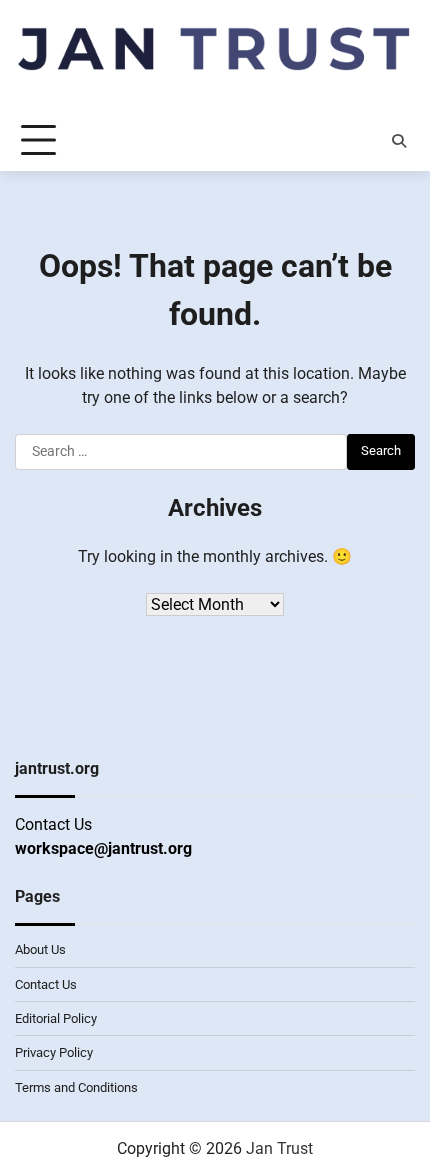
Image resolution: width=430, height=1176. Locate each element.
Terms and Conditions (76, 1087)
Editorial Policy (56, 1018)
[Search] (399, 141)
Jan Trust (279, 1148)
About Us (40, 949)
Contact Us (46, 984)
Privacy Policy (54, 1052)
